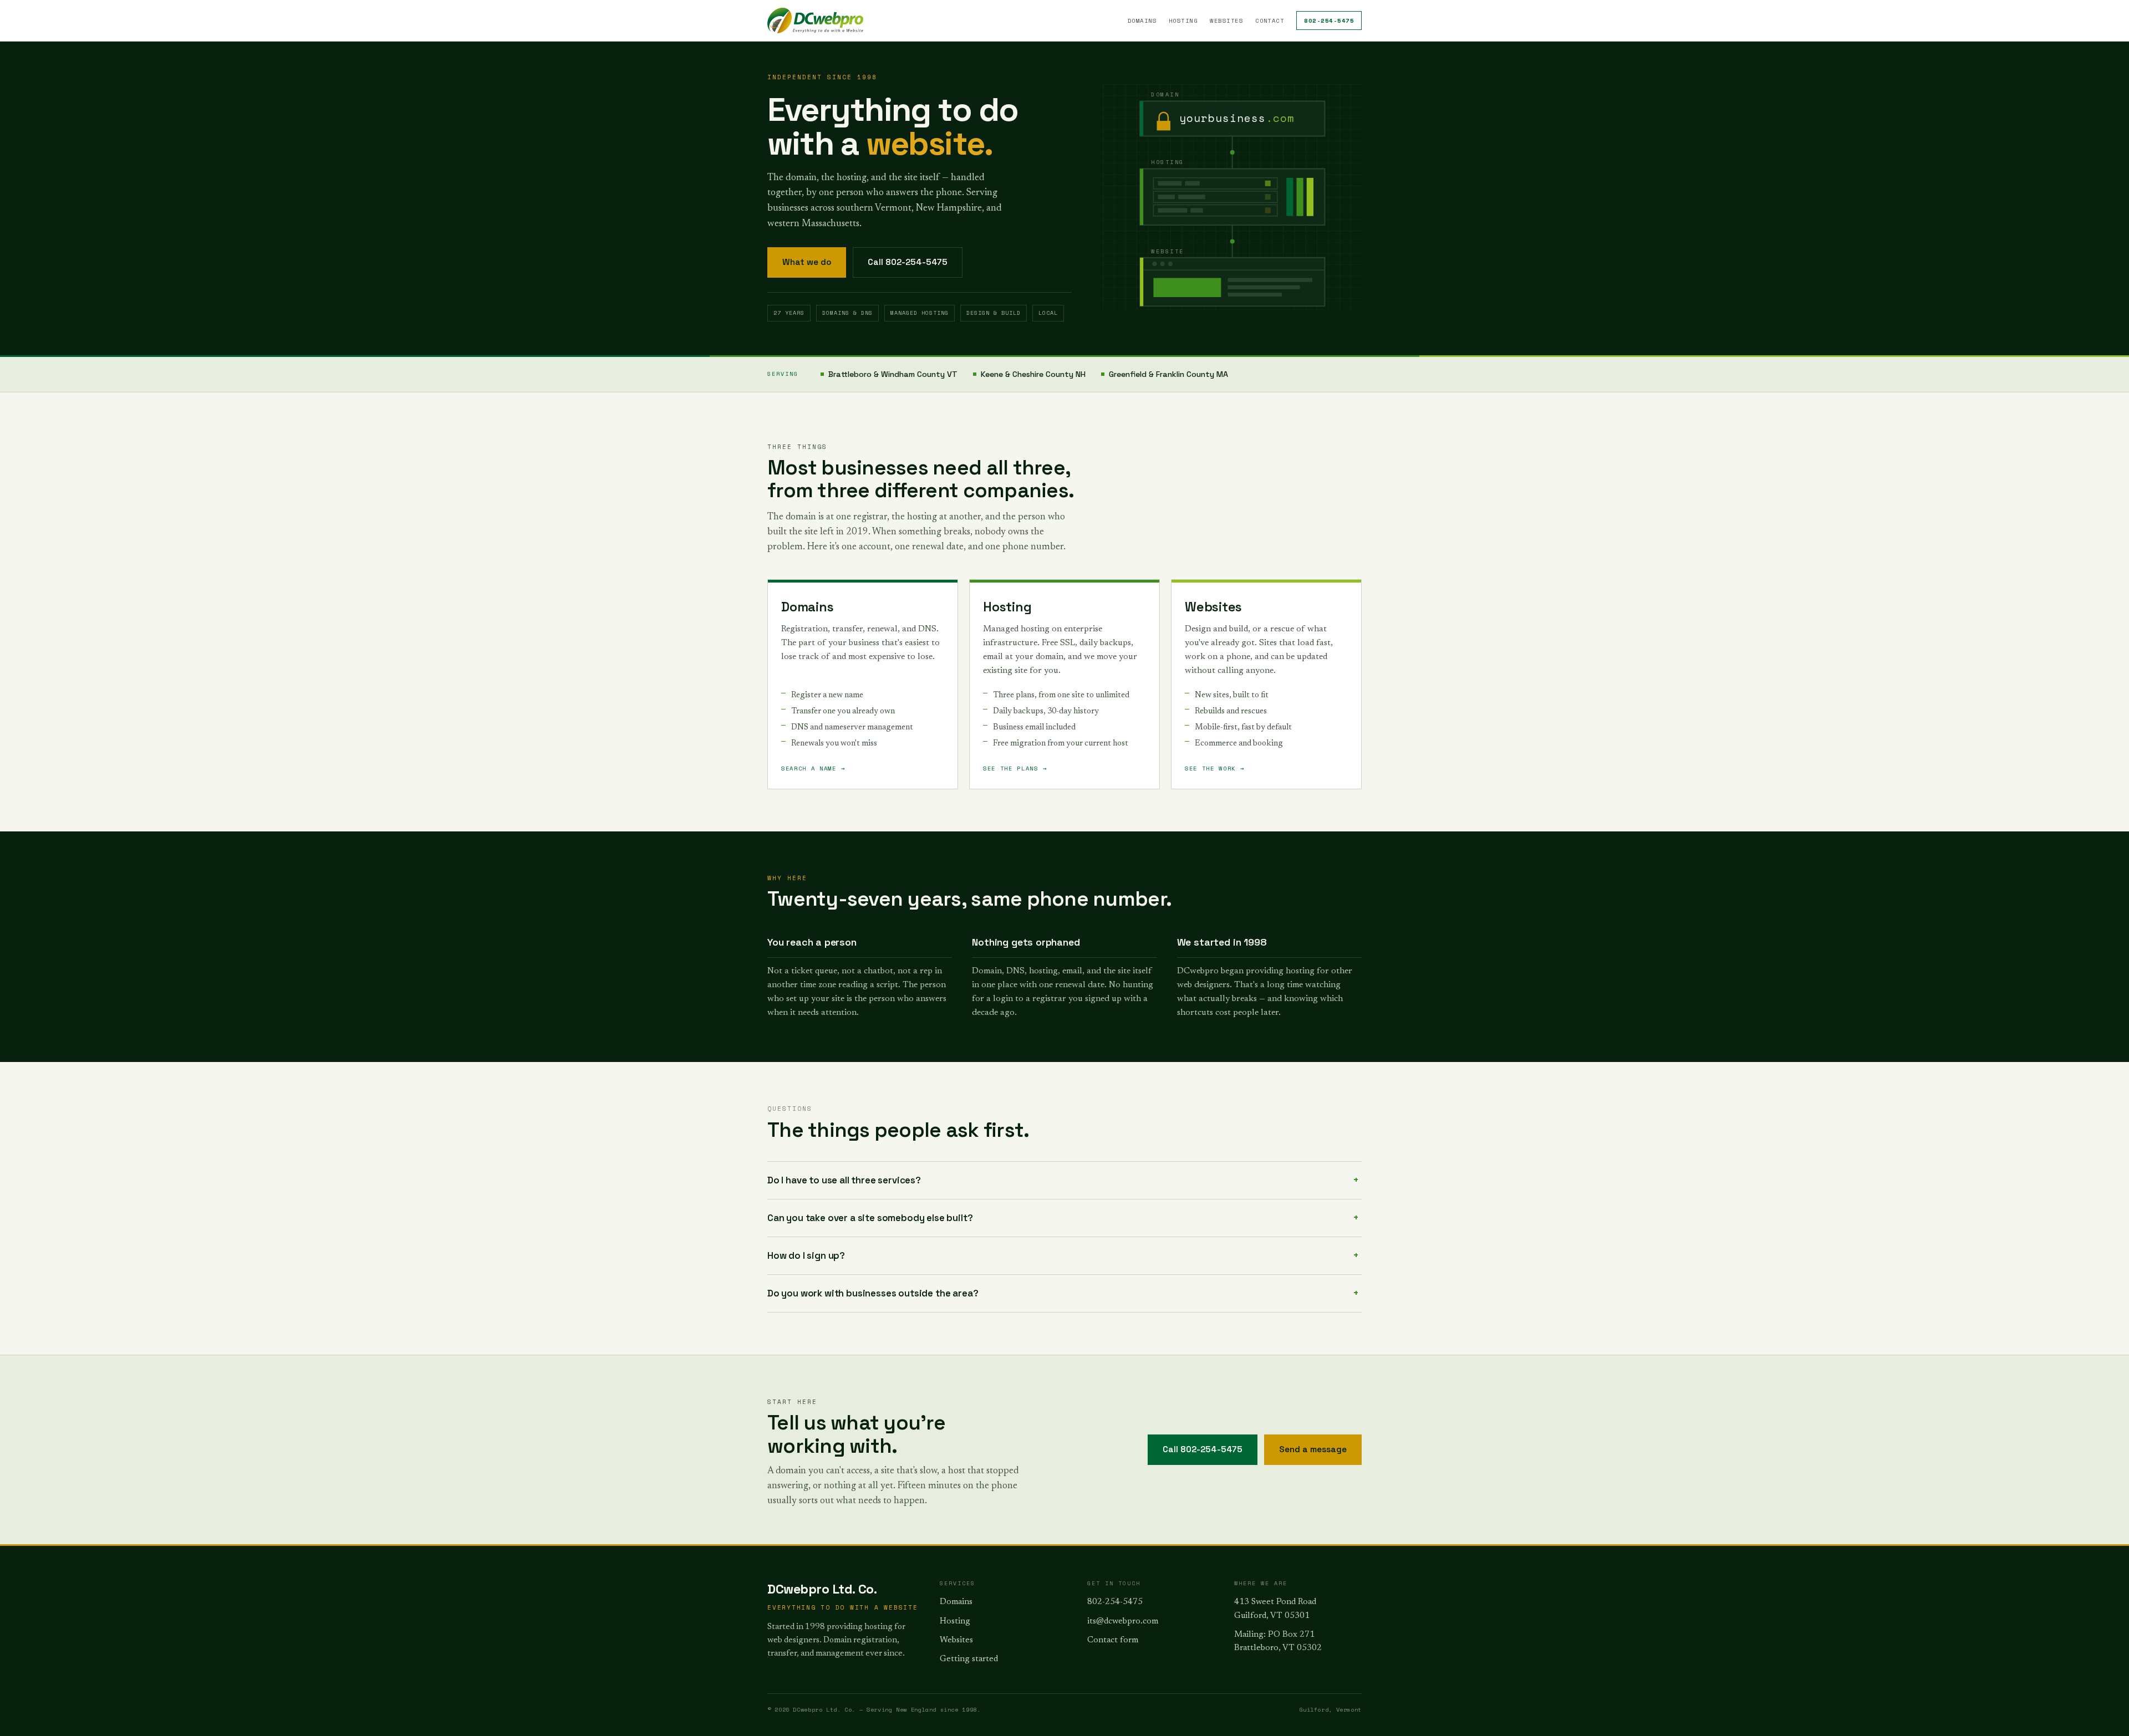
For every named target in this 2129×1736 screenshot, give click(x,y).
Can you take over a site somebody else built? (870, 1218)
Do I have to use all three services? (844, 1180)
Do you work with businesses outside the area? (873, 1293)
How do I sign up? (806, 1255)
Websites (1226, 21)
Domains (1142, 21)
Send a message (1313, 1449)
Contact (1270, 21)
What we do (807, 262)
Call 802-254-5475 (908, 262)
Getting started (969, 1659)
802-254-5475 (1329, 21)
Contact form (1113, 1640)
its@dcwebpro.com (1123, 1622)
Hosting (1183, 21)
